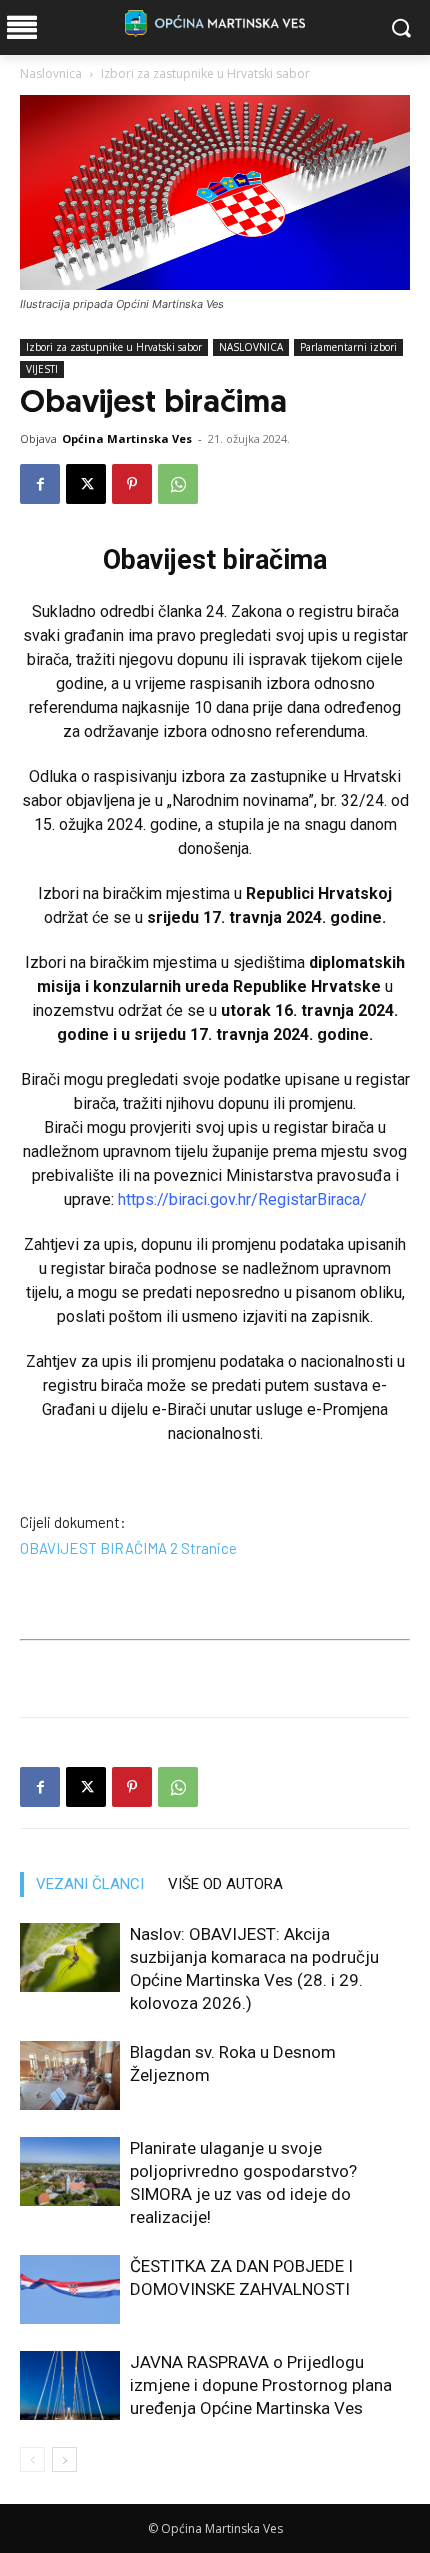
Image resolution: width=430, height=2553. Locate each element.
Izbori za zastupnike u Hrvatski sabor (205, 73)
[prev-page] (32, 2459)
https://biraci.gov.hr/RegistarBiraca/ (242, 1199)
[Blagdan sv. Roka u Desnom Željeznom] (70, 2075)
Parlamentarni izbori (348, 347)
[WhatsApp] (178, 484)
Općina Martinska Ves (127, 438)
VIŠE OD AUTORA (225, 1884)
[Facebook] (40, 484)
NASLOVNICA (251, 347)
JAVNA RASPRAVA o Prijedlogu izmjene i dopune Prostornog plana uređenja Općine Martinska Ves (261, 2385)
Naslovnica (51, 73)
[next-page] (64, 2459)
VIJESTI (42, 369)
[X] (86, 484)
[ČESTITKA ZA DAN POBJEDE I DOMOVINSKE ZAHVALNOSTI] (70, 2289)
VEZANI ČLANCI (90, 1884)
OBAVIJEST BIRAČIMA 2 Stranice (128, 1548)
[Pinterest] (132, 484)
